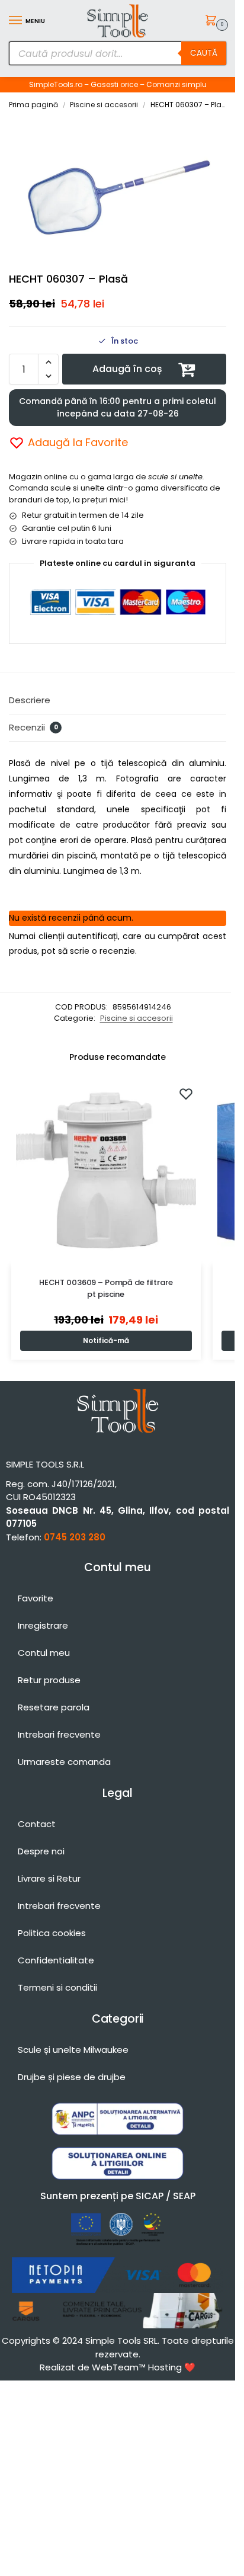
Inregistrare (43, 1625)
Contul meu (44, 1653)
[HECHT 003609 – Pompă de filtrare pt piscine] (106, 1171)
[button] (213, 21)
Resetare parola (54, 1707)
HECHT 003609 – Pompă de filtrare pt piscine (106, 1288)
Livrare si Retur (49, 1878)
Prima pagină (33, 105)
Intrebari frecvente (59, 1734)
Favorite (36, 1598)
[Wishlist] (186, 1094)
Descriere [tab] (30, 700)
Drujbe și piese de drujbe (72, 2077)
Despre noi (41, 1851)
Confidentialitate (56, 1960)
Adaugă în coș (127, 369)
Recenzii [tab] (33, 727)
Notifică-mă (106, 1340)
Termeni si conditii (57, 1987)
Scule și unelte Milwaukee (73, 2050)
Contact (37, 1824)
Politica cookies (52, 1933)
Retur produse (49, 1680)
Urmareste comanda (64, 1762)
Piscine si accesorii (104, 105)
